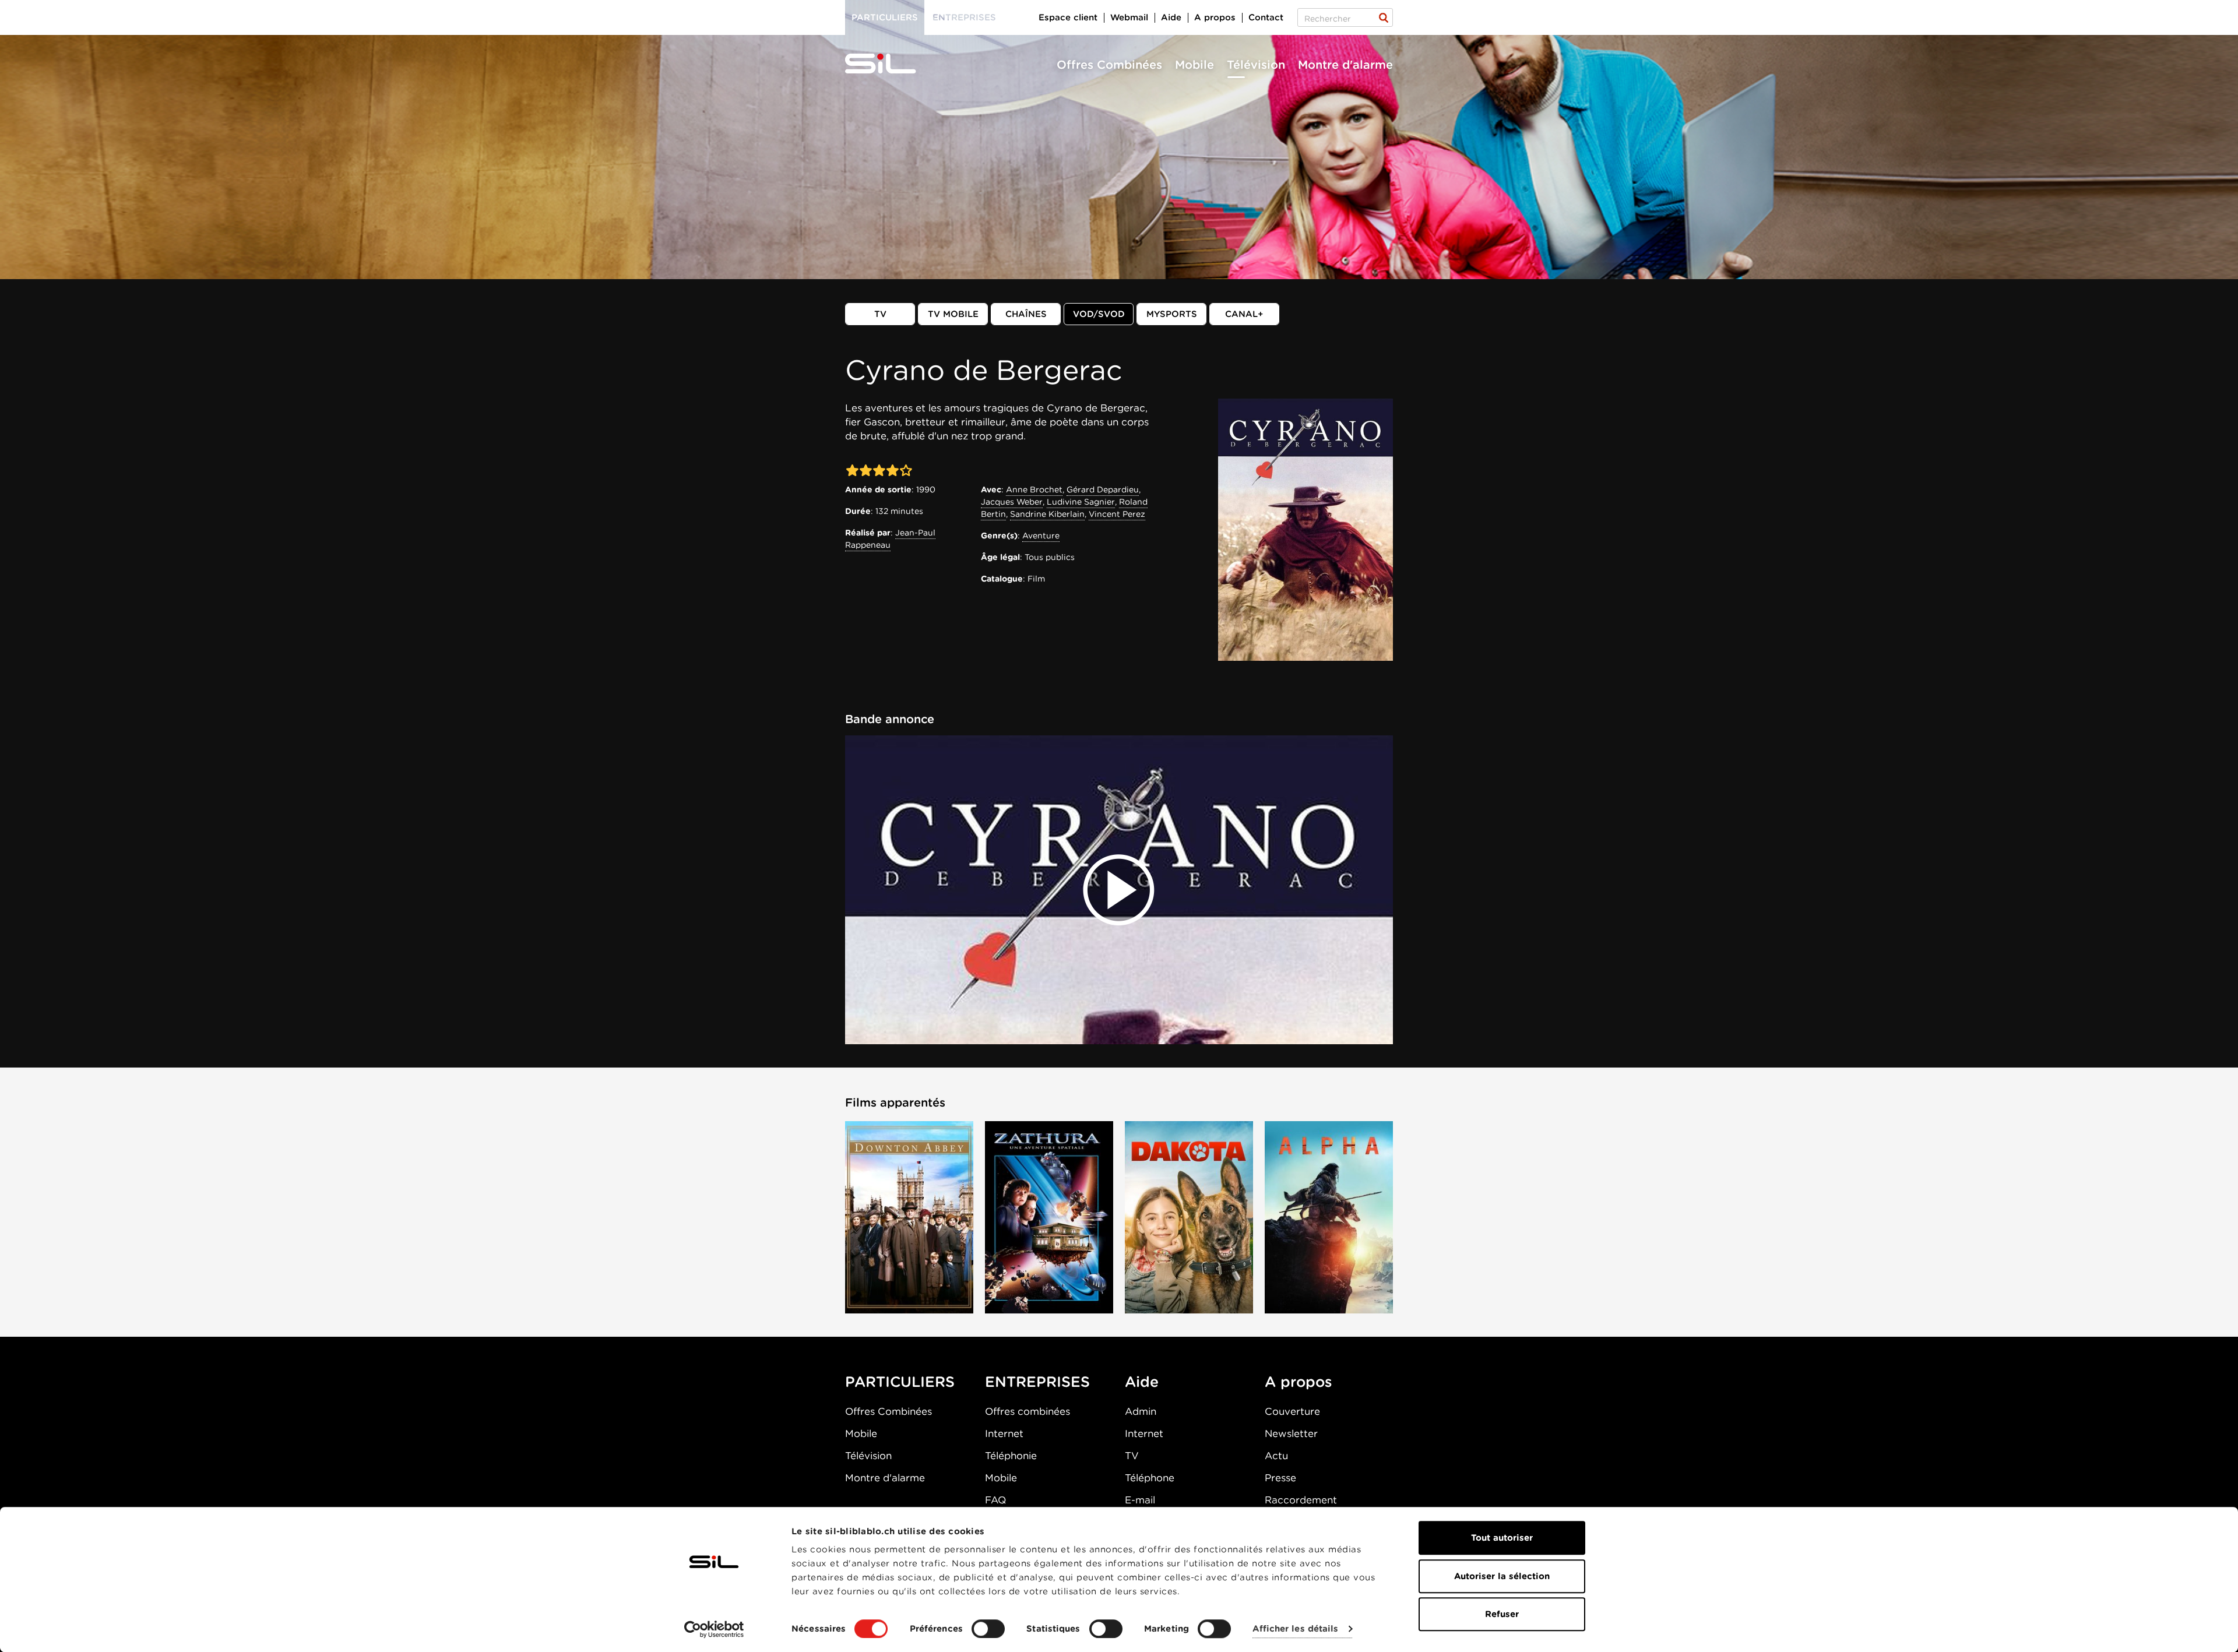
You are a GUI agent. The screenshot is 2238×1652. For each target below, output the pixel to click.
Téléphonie (1011, 1456)
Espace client (1068, 17)
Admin (1141, 1411)
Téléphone (1150, 1478)
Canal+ (1244, 314)
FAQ (995, 1500)
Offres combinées (1027, 1411)
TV (880, 314)
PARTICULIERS (900, 1382)
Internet (1004, 1433)
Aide (1171, 17)
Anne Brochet (1034, 489)
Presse (1280, 1478)
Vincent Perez (1117, 514)
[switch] (988, 1629)
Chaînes (1026, 314)
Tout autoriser (1502, 1538)
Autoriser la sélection (1502, 1576)
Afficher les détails (1295, 1629)
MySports (1172, 314)
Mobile (1194, 65)
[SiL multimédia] (893, 64)
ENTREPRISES (1037, 1382)
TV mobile (953, 314)
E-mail (1140, 1500)
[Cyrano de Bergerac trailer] (1119, 890)
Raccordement (1301, 1500)
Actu (1276, 1456)
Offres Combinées (1109, 65)
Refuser (1502, 1614)
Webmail (1129, 17)
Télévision (1256, 65)
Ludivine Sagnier (1081, 502)
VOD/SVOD (1099, 314)
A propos (1215, 17)
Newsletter (1291, 1433)
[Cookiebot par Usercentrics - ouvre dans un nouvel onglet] (714, 1629)
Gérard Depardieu (1103, 489)
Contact (1266, 17)
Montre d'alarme (1345, 65)
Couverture (1292, 1411)
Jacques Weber (1012, 502)
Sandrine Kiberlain (1047, 514)
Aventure (1041, 536)
